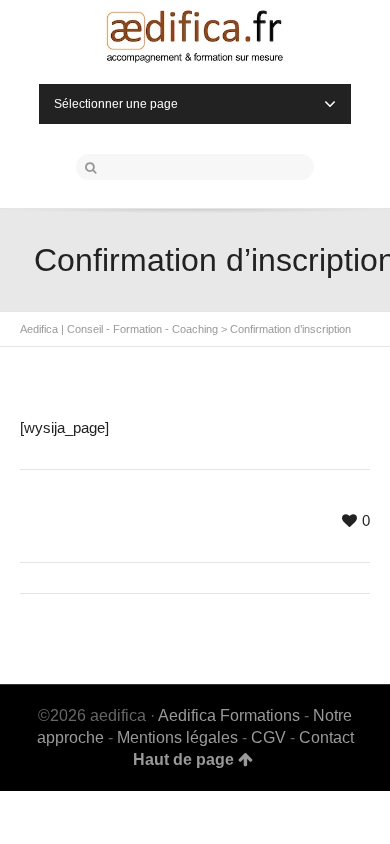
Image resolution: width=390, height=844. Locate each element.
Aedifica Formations (231, 715)
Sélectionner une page (116, 104)
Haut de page (183, 759)
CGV (268, 737)
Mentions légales (177, 737)
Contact (326, 737)
